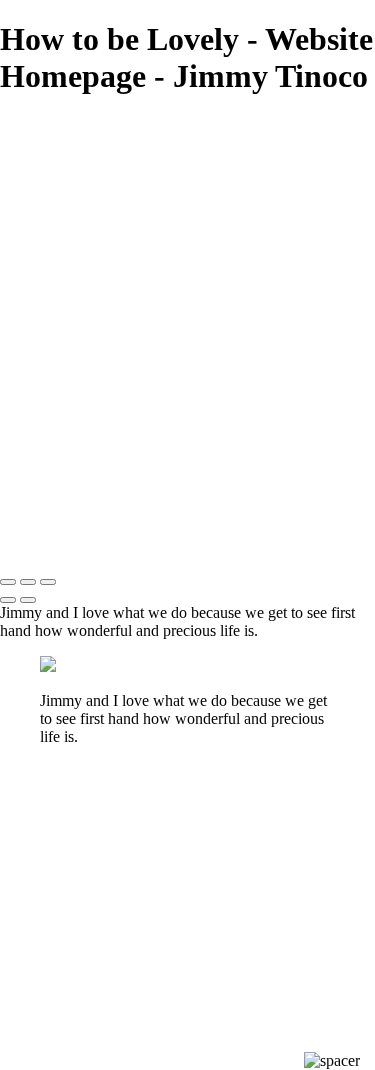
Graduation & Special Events (140, 252)
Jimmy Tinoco (45, 125)
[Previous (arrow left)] (8, 600)
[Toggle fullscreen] (28, 582)
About (62, 290)
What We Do (86, 271)
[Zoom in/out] (48, 582)
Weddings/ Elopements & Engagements (177, 233)
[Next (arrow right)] (28, 600)
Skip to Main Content (285, 125)
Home (61, 195)
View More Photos (153, 125)
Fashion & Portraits (107, 214)
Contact (68, 309)
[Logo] (113, 160)
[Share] (48, 330)
